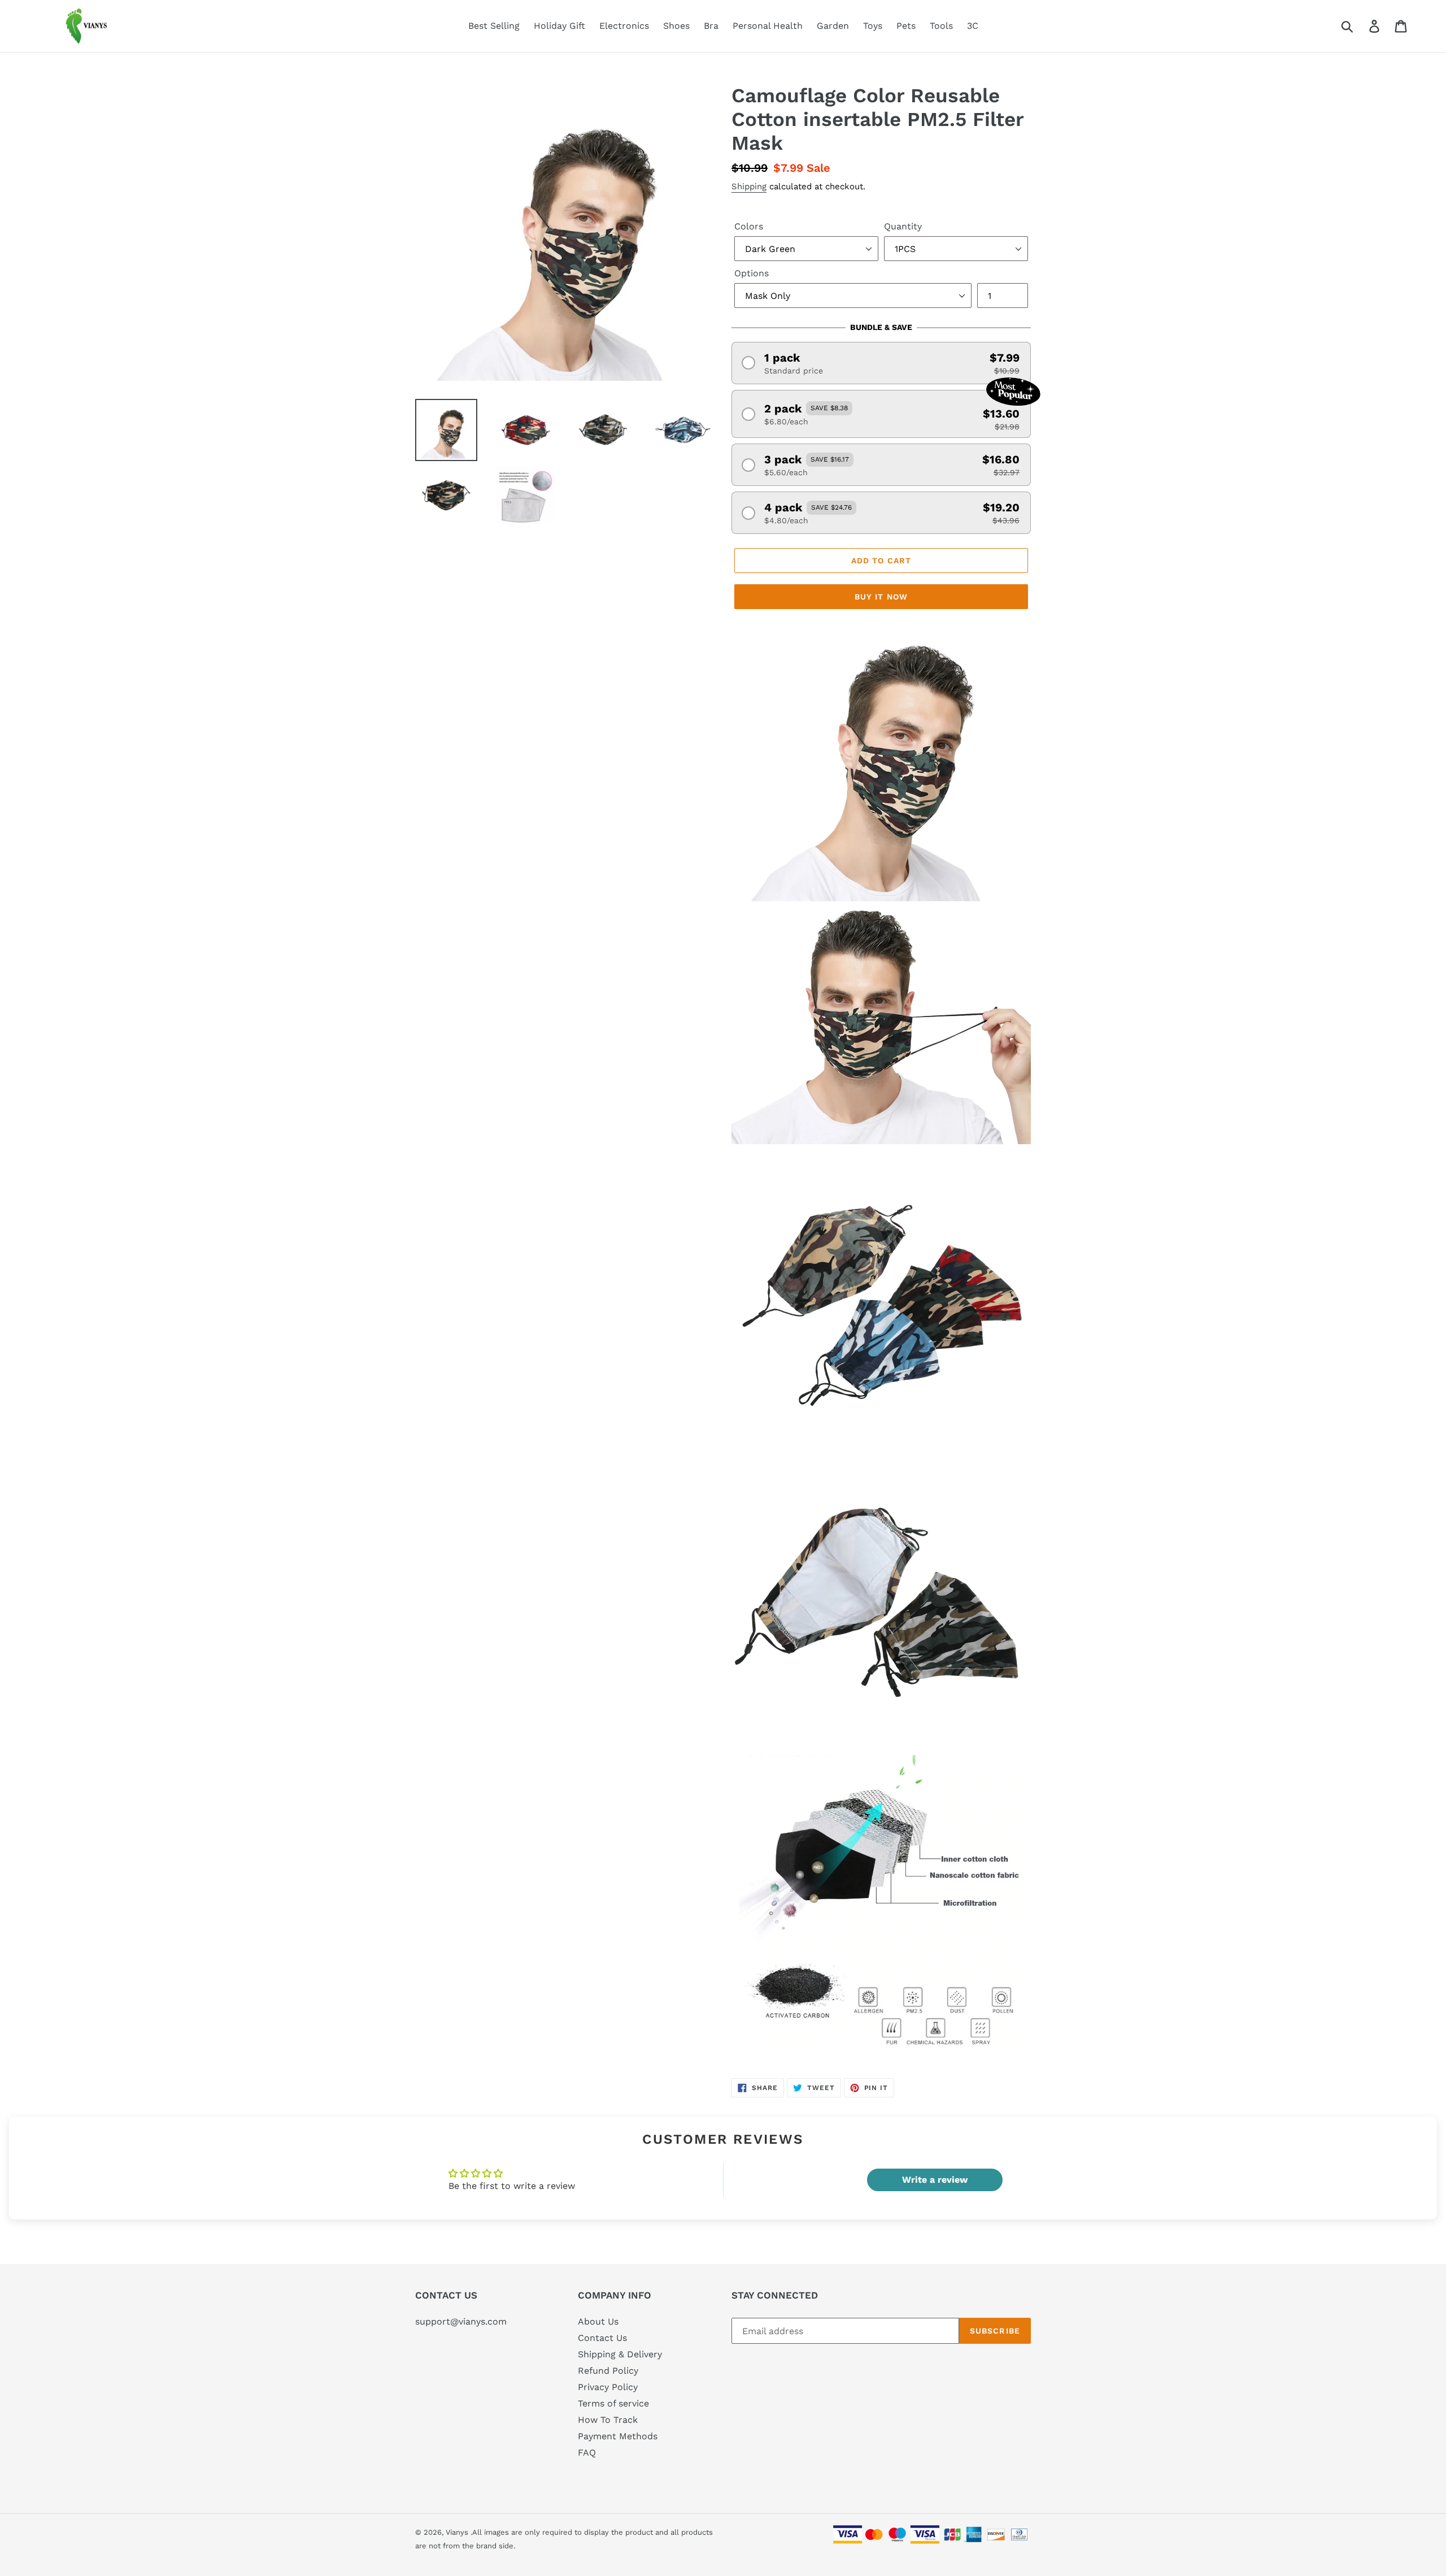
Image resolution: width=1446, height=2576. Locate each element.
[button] (881, 363)
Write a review (935, 2180)
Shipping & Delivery (620, 2354)
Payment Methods (618, 2436)
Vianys (457, 2532)
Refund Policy (608, 2371)
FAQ (587, 2453)
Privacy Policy (608, 2387)
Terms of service (613, 2403)
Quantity (903, 226)
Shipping (749, 186)
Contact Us (602, 2338)
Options (752, 273)
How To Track (608, 2420)
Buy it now (881, 597)
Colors (749, 226)
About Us (598, 2321)
